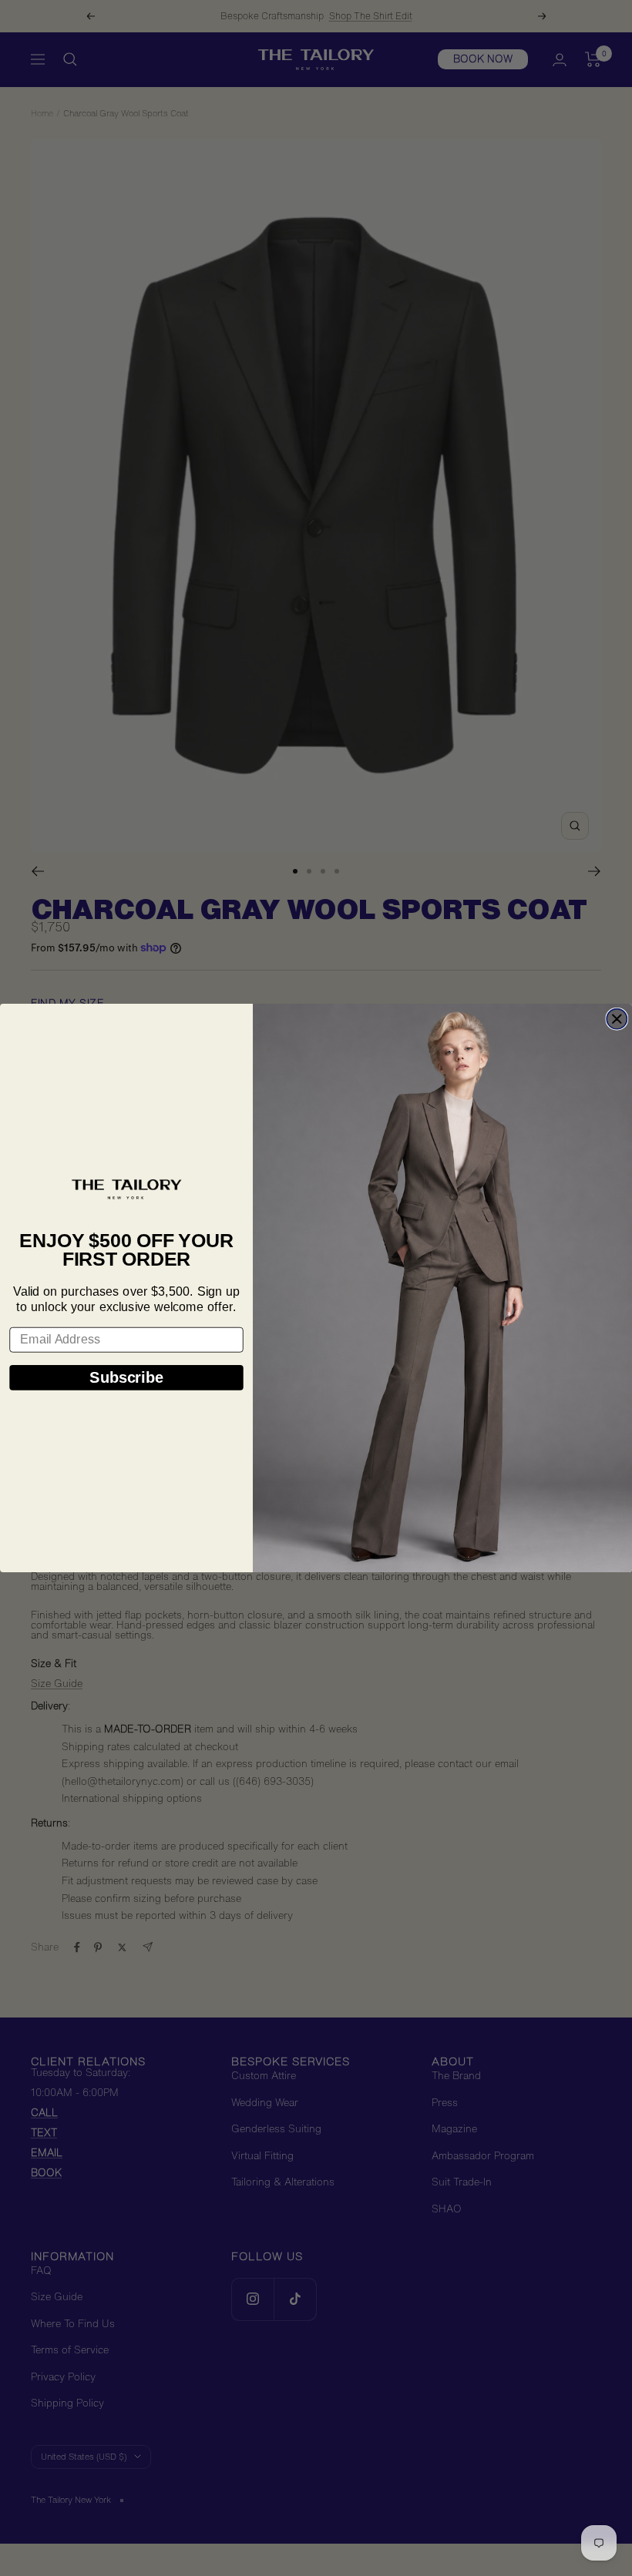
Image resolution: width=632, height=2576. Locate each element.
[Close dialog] (617, 1019)
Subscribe (126, 1377)
